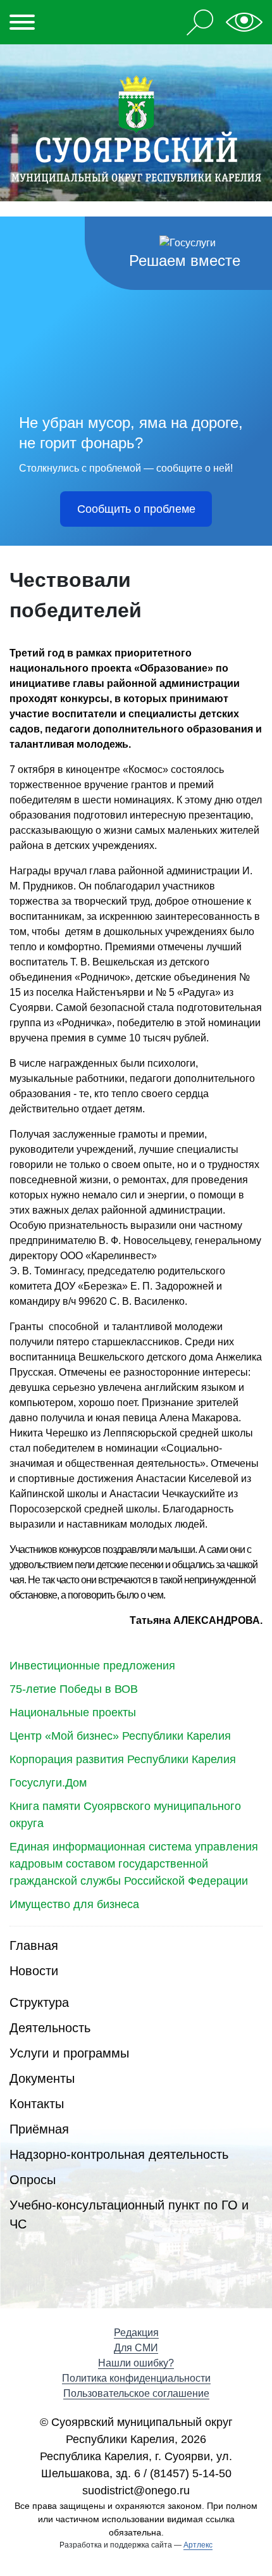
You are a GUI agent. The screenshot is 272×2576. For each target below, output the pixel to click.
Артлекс (198, 2545)
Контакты (37, 2104)
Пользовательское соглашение (136, 2393)
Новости (34, 1971)
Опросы (33, 2180)
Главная (34, 1945)
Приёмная (39, 2129)
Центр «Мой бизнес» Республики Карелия (120, 1736)
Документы (42, 2078)
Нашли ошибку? (136, 2363)
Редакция (136, 2333)
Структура (39, 2002)
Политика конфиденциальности (136, 2378)
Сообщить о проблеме (136, 509)
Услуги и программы (69, 2053)
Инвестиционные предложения (92, 1666)
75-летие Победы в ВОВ (74, 1689)
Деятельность (50, 2028)
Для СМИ (136, 2348)
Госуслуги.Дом (48, 1783)
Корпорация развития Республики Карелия (123, 1759)
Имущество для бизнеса (74, 1904)
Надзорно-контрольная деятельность (119, 2154)
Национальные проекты (73, 1712)
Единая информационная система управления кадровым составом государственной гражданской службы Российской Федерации (134, 1864)
